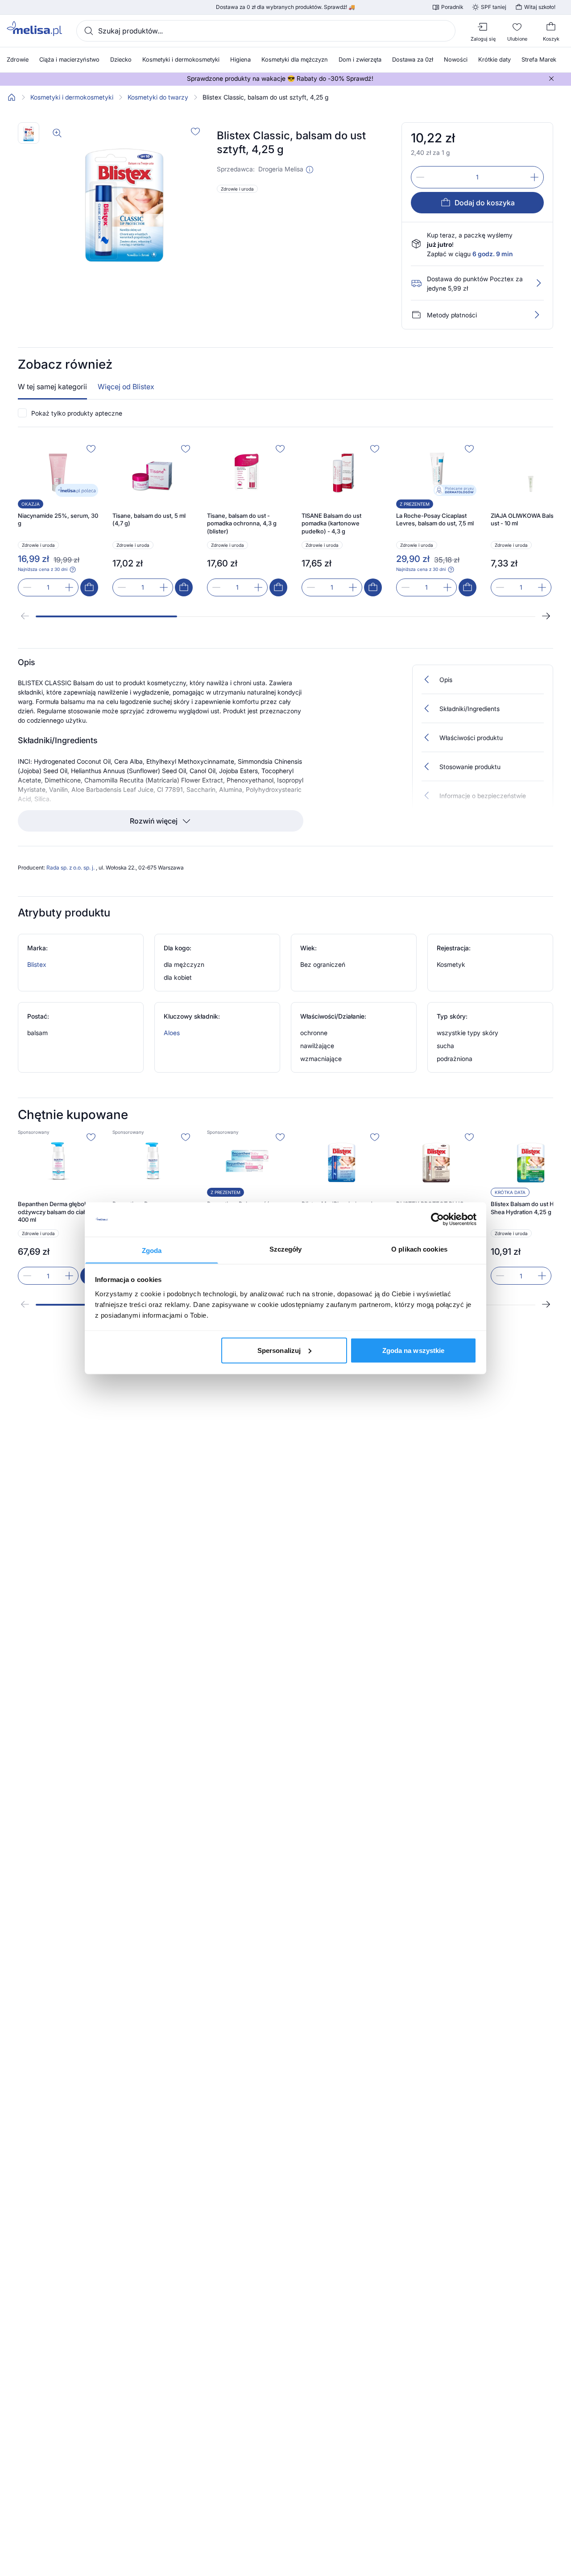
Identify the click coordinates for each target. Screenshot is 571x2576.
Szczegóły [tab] (286, 1249)
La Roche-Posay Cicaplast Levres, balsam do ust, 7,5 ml (435, 520)
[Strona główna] (12, 97)
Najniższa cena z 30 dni (43, 569)
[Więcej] (537, 315)
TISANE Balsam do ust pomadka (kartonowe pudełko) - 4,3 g (331, 523)
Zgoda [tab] (152, 1250)
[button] (310, 170)
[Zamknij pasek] (551, 79)
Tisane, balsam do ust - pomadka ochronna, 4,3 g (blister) (242, 523)
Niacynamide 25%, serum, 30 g (58, 520)
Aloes (172, 1033)
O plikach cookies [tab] (419, 1249)
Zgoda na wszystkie (414, 1350)
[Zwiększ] (534, 177)
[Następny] (546, 616)
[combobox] (266, 31)
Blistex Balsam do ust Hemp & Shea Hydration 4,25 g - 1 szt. (531, 1208)
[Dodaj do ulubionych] (195, 131)
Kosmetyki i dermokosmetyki (72, 97)
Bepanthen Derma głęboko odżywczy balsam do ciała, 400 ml (54, 1212)
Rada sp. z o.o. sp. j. (71, 868)
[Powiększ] (57, 133)
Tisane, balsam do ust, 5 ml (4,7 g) (149, 520)
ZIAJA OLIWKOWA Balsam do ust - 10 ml (530, 520)
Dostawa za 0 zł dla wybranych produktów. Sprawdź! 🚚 (285, 7)
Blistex (37, 964)
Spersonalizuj (279, 1350)
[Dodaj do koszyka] (89, 587)
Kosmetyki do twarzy (158, 97)
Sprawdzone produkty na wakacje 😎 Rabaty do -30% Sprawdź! (280, 79)
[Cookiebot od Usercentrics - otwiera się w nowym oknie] (437, 1219)
